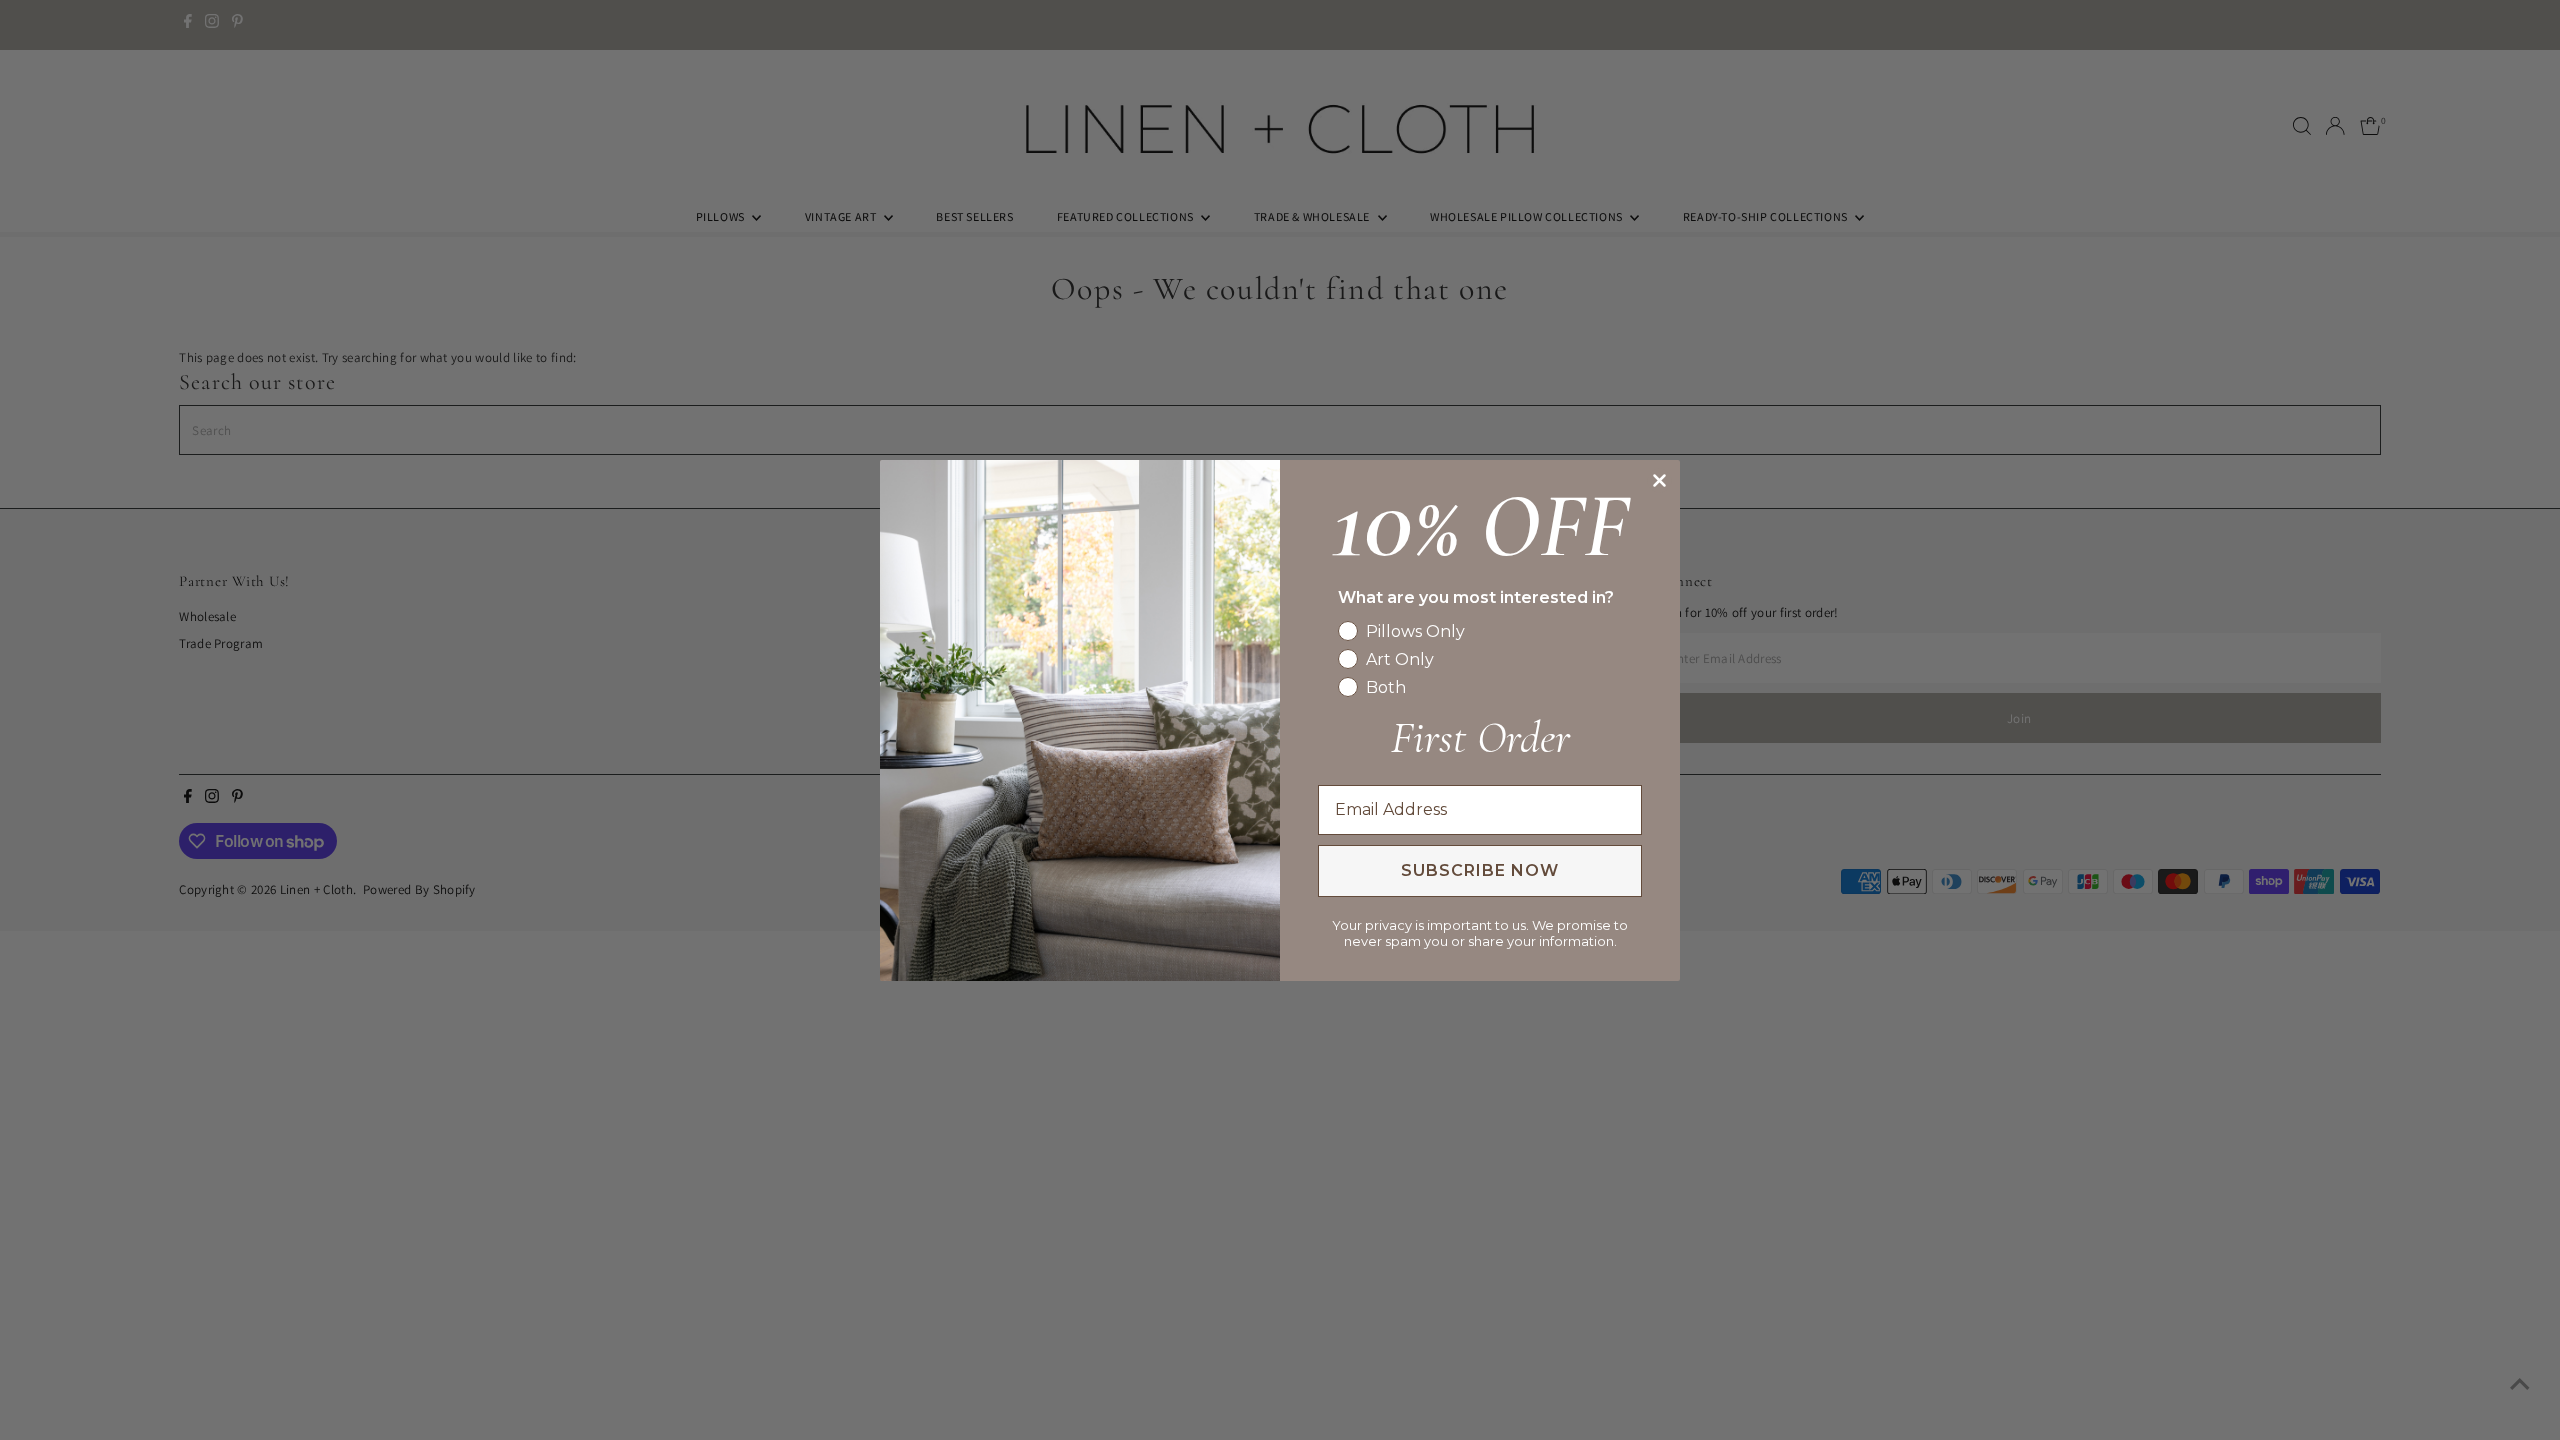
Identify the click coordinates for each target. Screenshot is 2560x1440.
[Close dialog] (1659, 480)
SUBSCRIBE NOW (1480, 870)
